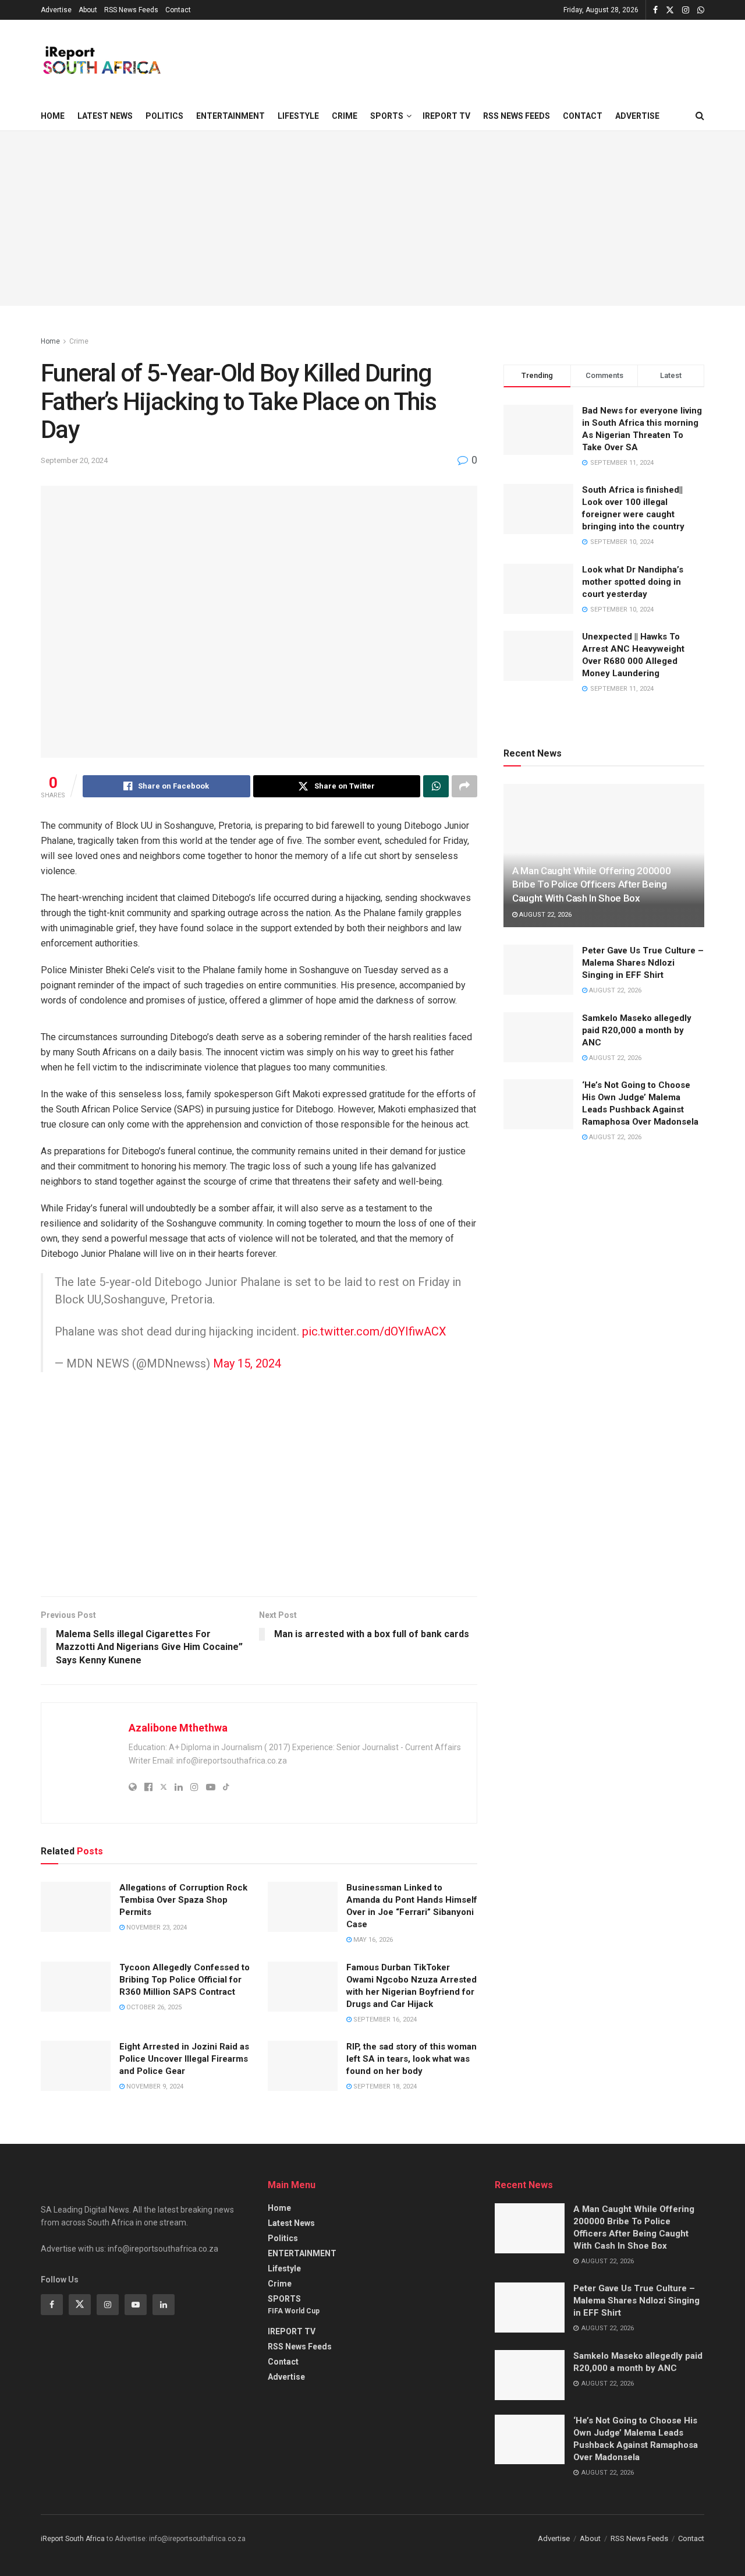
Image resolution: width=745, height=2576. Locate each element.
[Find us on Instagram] (686, 10)
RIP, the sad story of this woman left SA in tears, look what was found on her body (411, 2059)
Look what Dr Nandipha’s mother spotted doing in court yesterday (633, 582)
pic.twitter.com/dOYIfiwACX (374, 1331)
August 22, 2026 (544, 915)
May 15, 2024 (247, 1363)
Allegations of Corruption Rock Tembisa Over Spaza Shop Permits (183, 1900)
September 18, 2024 (384, 2086)
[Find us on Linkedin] (164, 2305)
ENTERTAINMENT (230, 116)
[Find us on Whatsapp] (701, 10)
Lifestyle (298, 116)
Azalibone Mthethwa (178, 1728)
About (88, 10)
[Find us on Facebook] (655, 10)
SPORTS (387, 116)
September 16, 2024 (384, 2020)
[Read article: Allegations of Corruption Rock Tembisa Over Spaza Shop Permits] (76, 1907)
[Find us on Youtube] (136, 2305)
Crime (345, 116)
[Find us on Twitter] (670, 10)
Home (53, 116)
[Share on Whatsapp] (436, 786)
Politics (164, 116)
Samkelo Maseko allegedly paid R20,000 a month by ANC (637, 1030)
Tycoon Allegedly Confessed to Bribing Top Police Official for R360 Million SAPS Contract (185, 1980)
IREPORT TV (446, 116)
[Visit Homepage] (101, 61)
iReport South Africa (73, 2539)
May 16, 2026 (372, 1940)
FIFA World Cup (294, 2311)
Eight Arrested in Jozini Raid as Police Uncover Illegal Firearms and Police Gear (184, 2059)
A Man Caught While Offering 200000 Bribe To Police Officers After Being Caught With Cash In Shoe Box (591, 885)
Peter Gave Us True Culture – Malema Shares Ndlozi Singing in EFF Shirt (643, 963)
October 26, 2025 (153, 2007)
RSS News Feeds (131, 10)
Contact (178, 10)
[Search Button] (700, 116)
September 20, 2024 (74, 460)
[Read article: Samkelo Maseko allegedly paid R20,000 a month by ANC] (538, 1037)
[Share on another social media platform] (464, 786)
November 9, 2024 (154, 2086)
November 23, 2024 (156, 1927)
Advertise (56, 10)
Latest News (105, 116)
